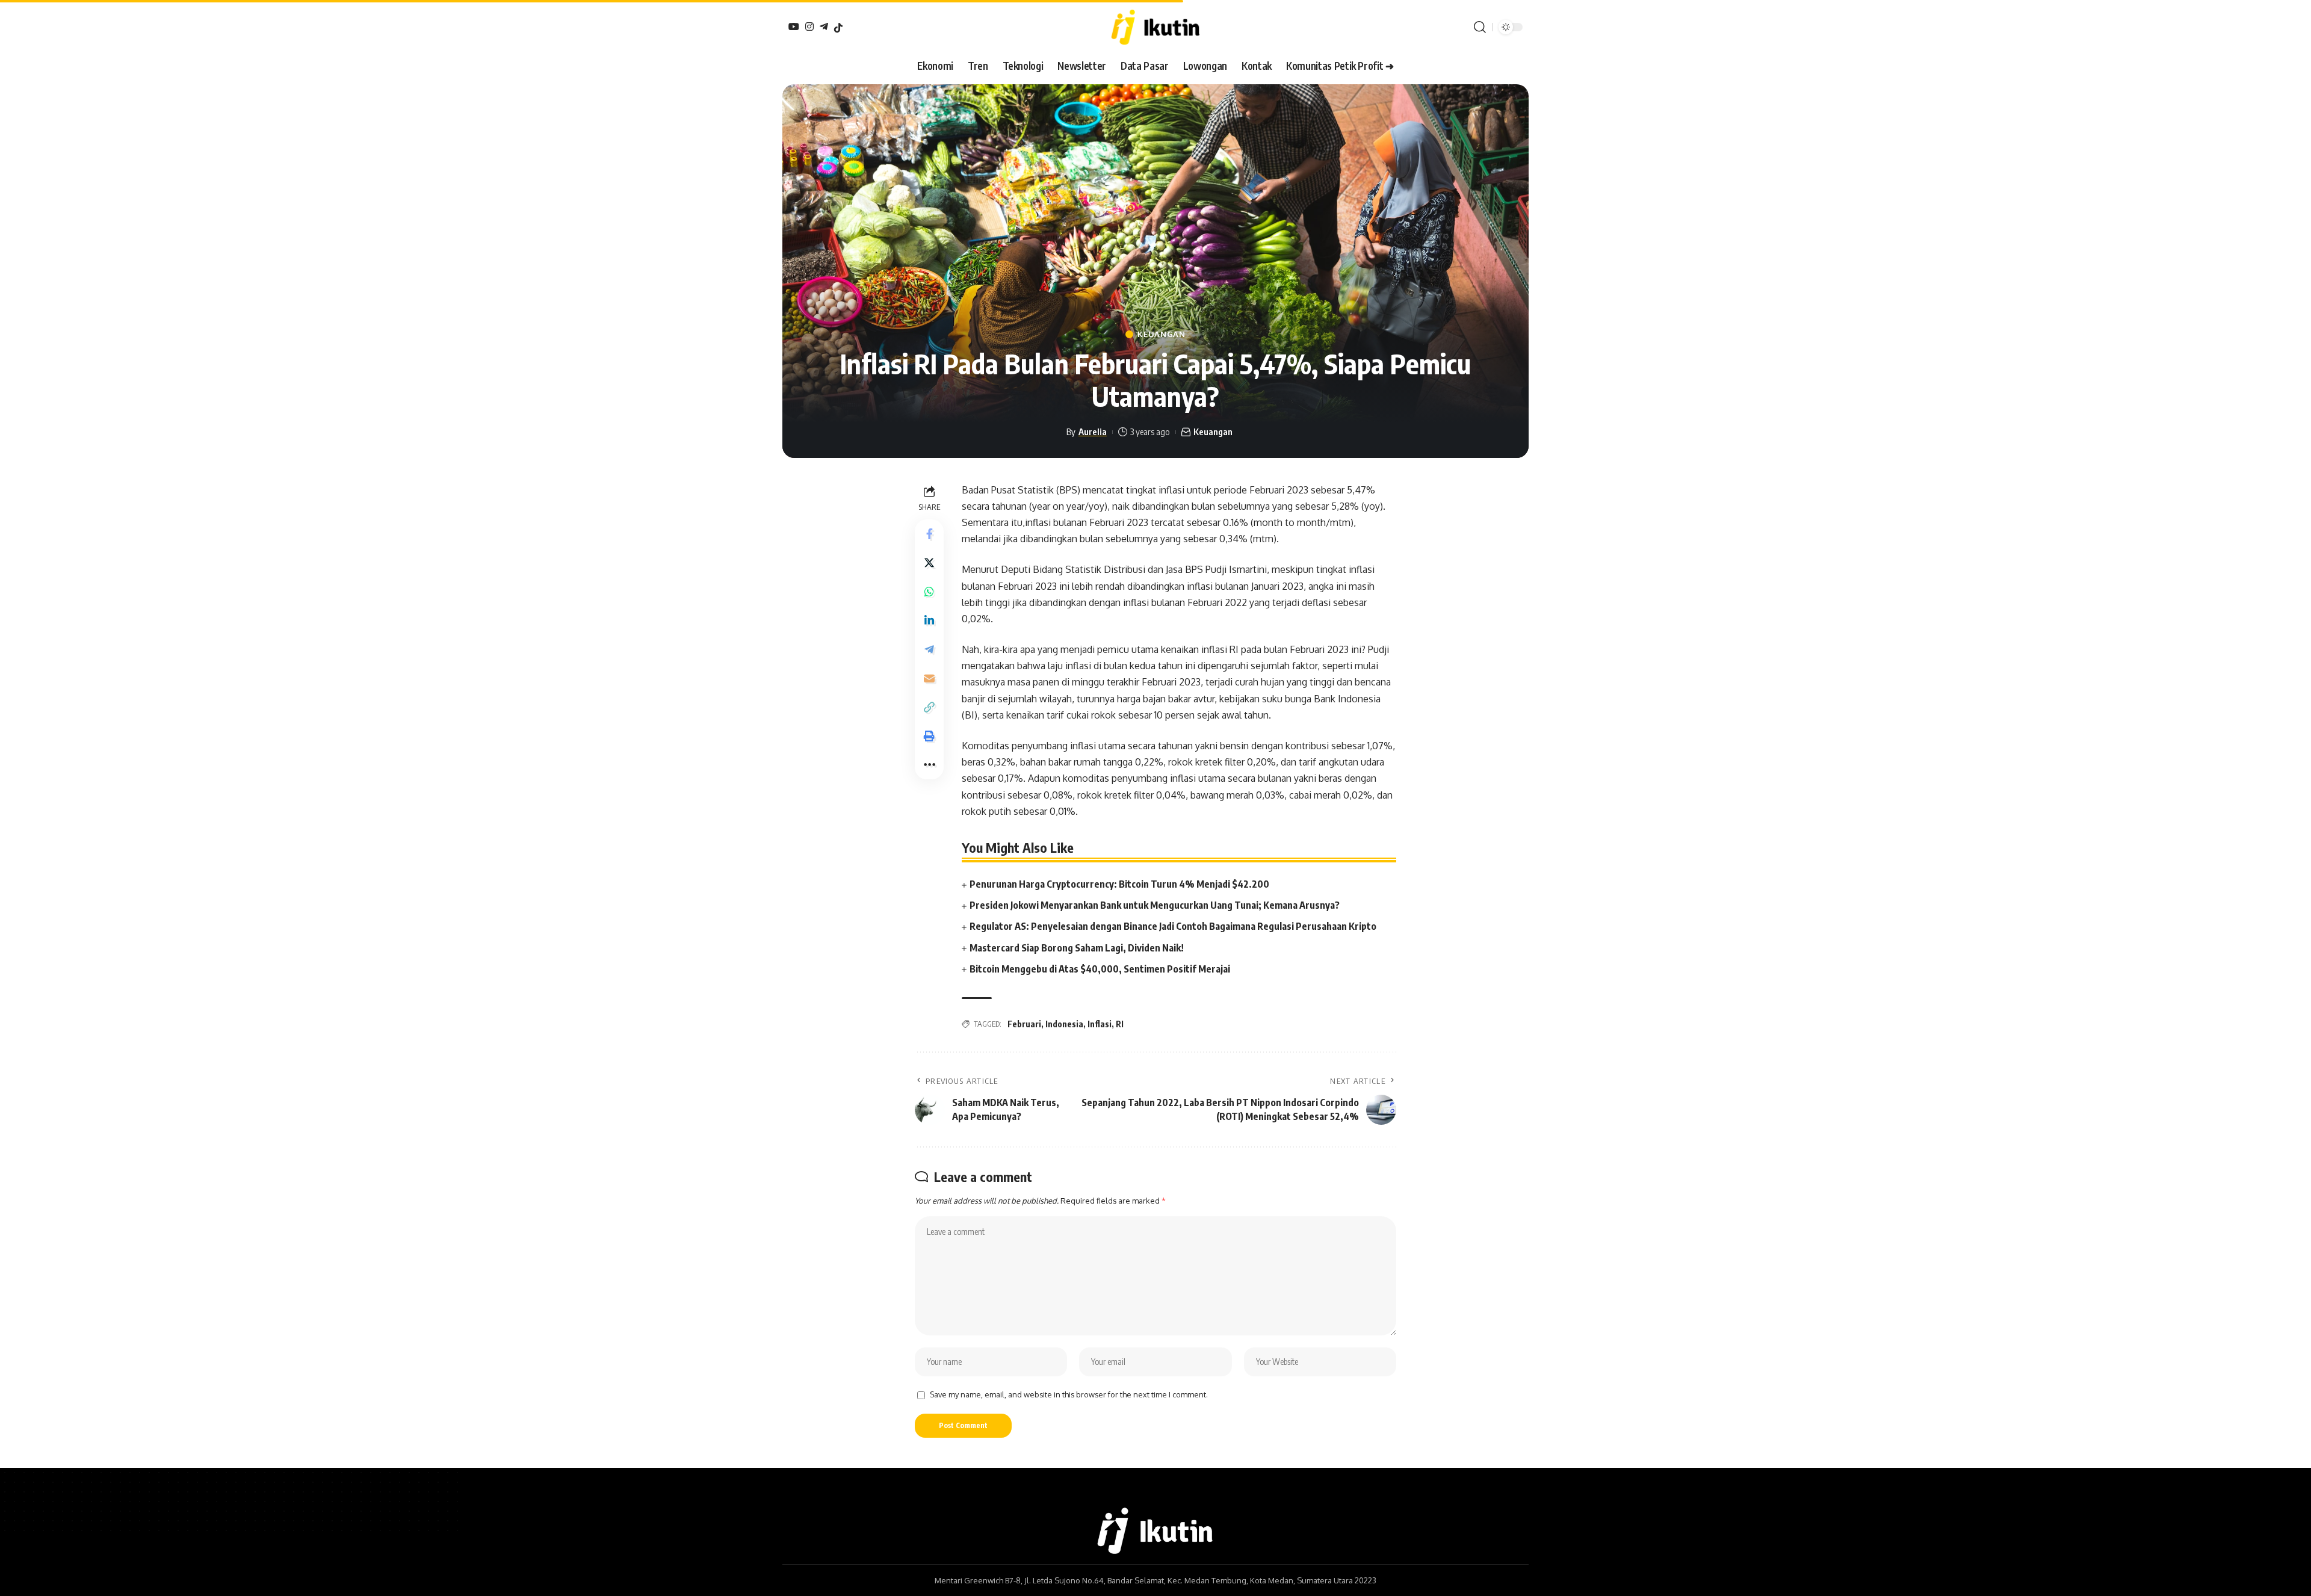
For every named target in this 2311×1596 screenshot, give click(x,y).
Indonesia (1064, 1024)
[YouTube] (794, 26)
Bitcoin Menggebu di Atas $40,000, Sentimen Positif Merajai (1100, 969)
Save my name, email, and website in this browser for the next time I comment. (1069, 1394)
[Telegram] (824, 26)
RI (1120, 1024)
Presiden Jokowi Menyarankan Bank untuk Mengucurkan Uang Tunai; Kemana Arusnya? (1155, 905)
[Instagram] (809, 26)
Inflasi (1100, 1024)
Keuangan (1162, 334)
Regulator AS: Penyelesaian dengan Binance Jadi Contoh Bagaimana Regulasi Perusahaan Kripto (1173, 926)
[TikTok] (838, 28)
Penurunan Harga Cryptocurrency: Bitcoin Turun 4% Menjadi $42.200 (1119, 884)
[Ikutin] (1155, 27)
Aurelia (1093, 431)
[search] (1480, 27)
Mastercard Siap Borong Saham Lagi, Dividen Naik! (1077, 948)
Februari (1024, 1024)
